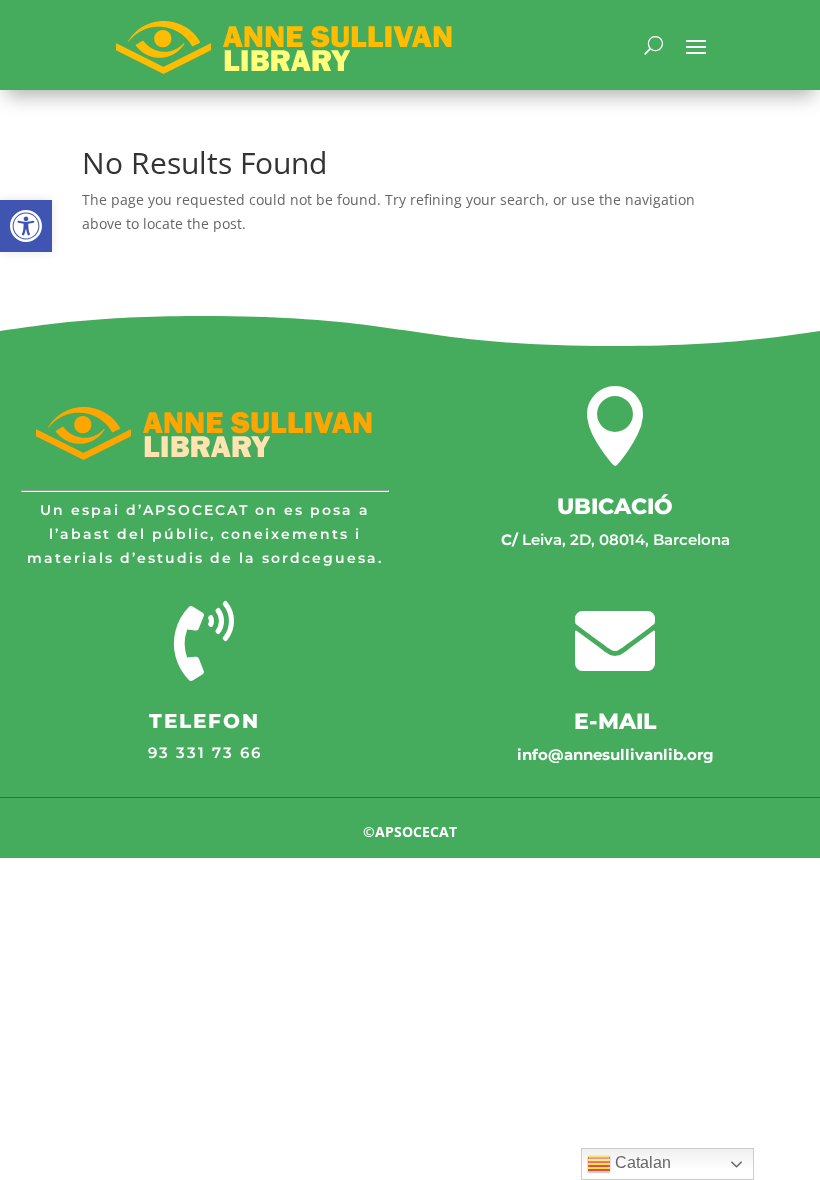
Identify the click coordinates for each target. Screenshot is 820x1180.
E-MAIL (615, 721)
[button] (26, 226)
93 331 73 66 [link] (205, 752)
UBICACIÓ (615, 506)
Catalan (641, 1162)
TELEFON (204, 721)
